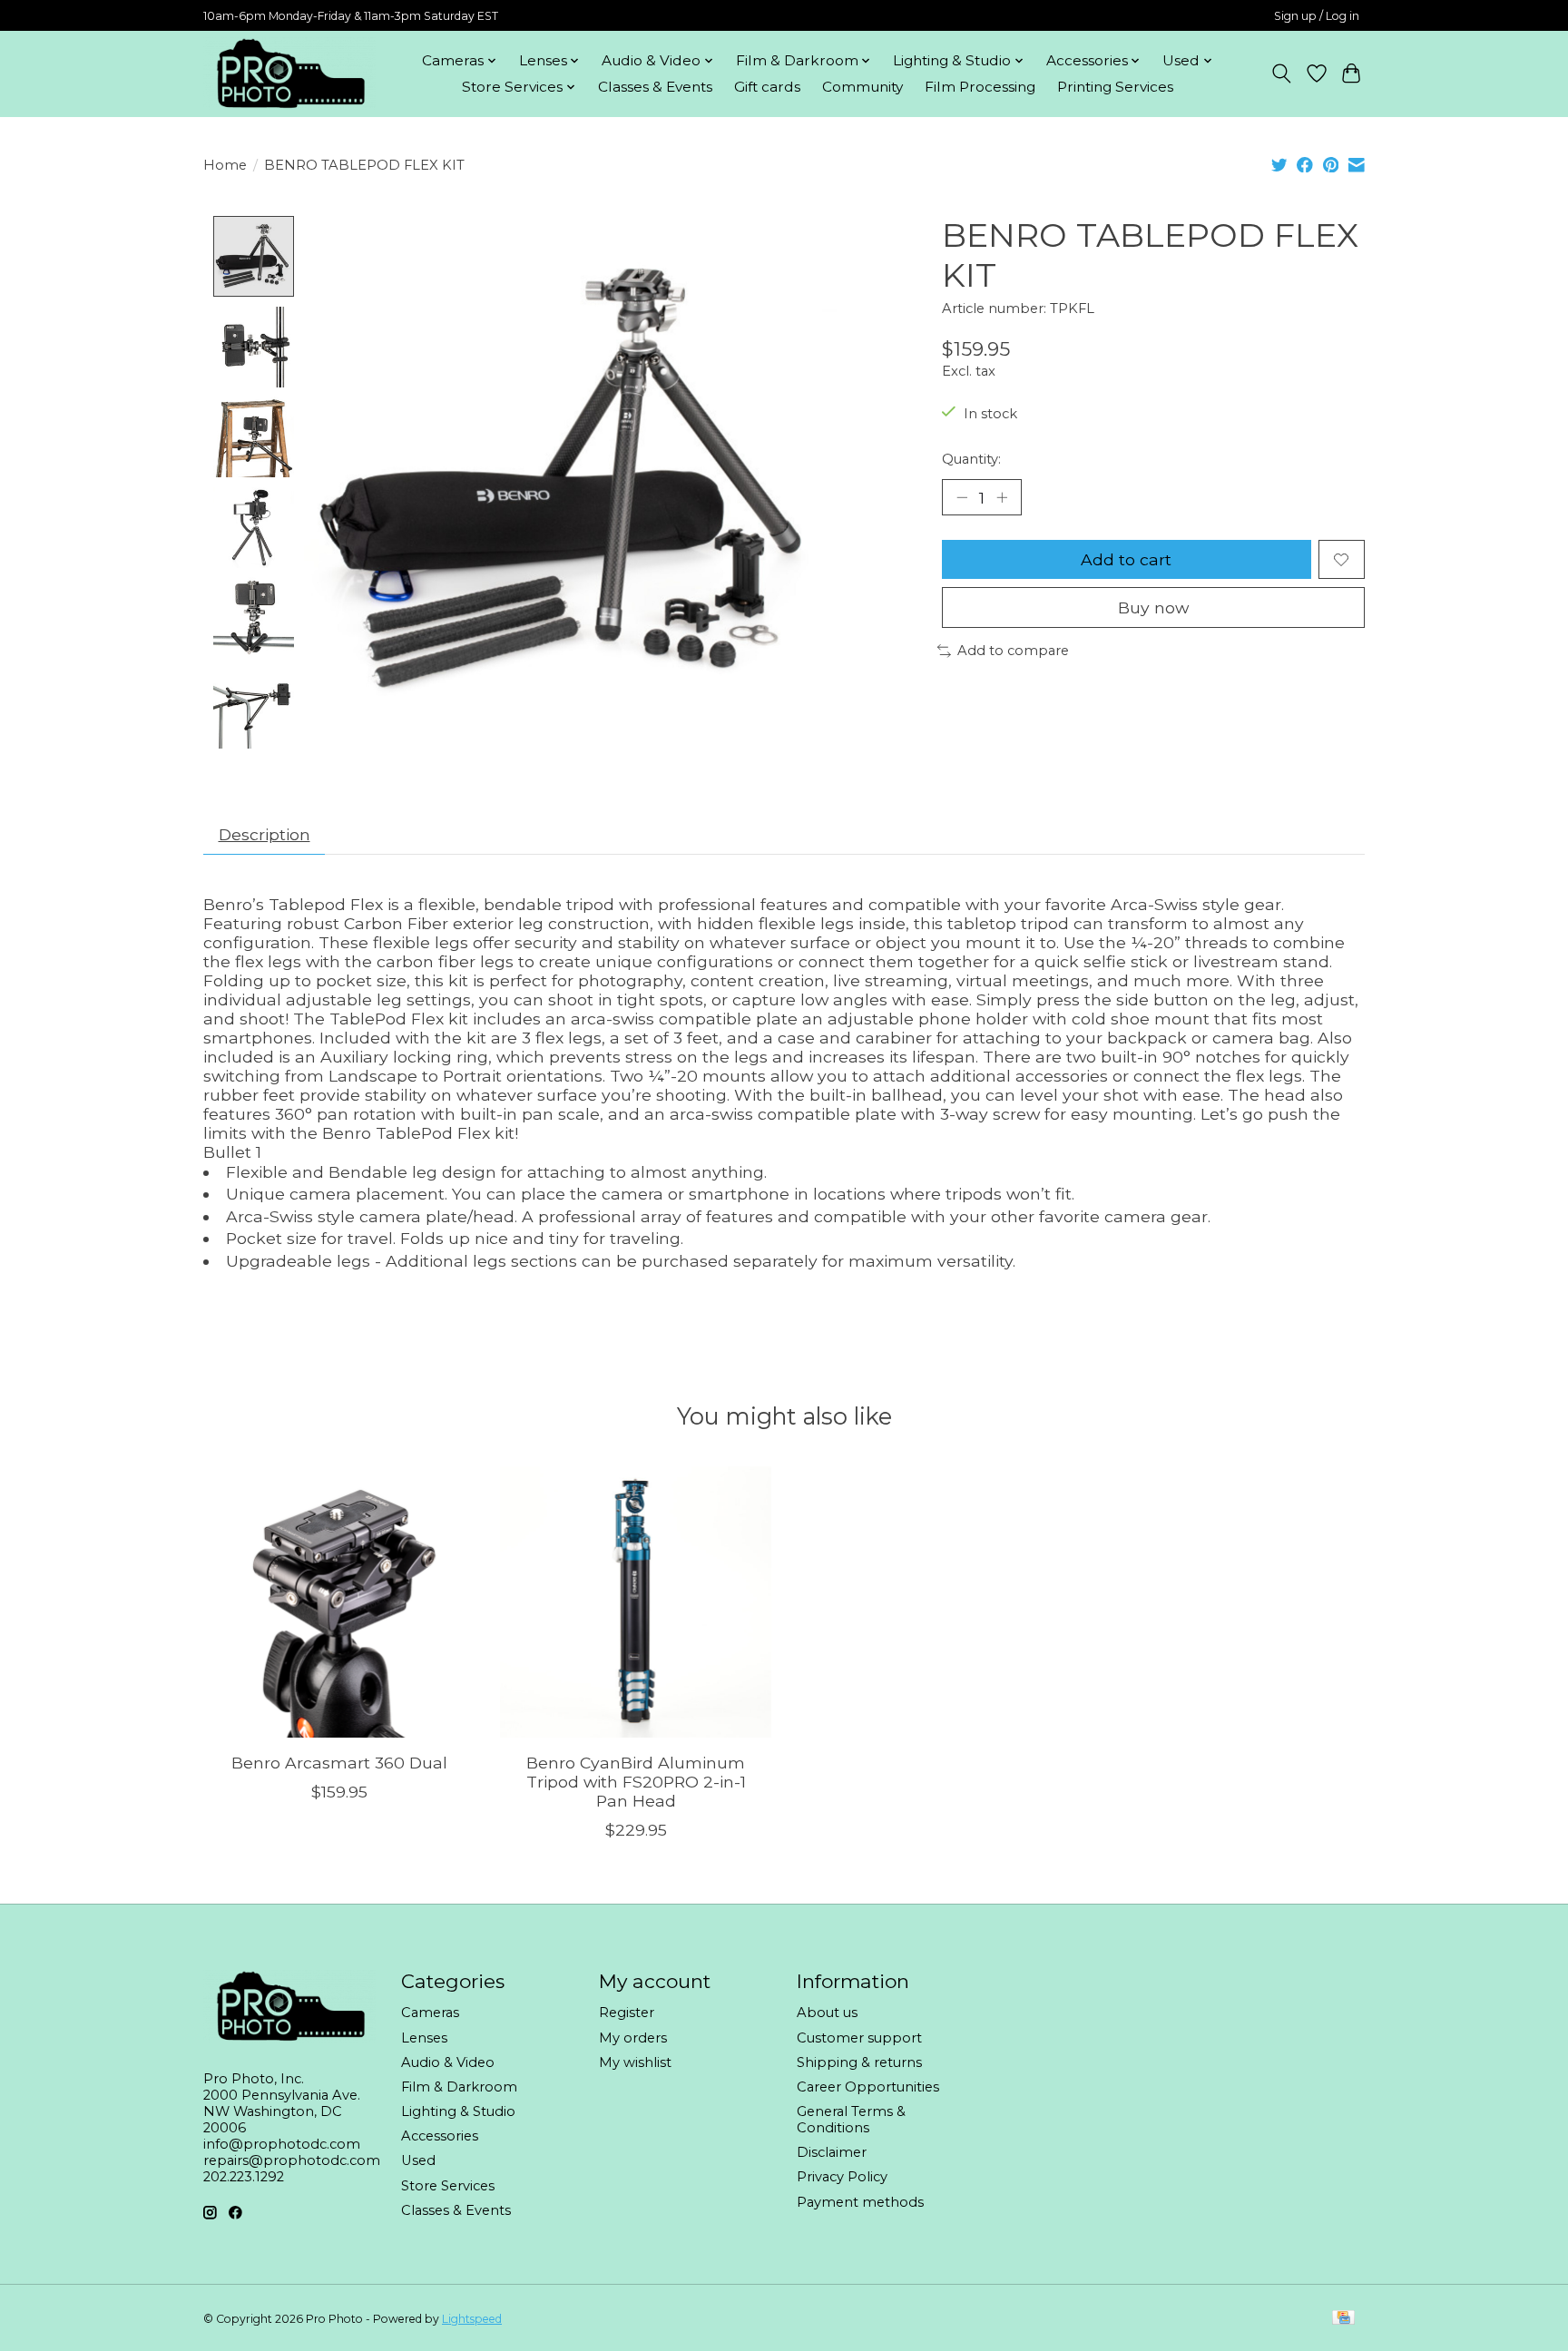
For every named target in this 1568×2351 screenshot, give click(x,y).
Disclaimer (832, 2152)
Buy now (1153, 607)
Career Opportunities (868, 2087)
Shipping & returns (859, 2062)
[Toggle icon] (1282, 73)
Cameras (430, 2013)
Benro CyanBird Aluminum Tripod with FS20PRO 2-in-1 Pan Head (636, 1782)
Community (862, 87)
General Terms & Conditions (851, 2120)
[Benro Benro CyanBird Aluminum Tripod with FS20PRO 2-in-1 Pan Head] (636, 1602)
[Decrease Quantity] (962, 497)
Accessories (440, 2136)
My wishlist (635, 2062)
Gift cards (767, 87)
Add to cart (1126, 559)
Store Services (448, 2186)
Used (418, 2160)
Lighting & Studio (458, 2111)
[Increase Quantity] (1002, 497)
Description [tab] (265, 834)
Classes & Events (655, 87)
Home (225, 165)
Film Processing (980, 87)
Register (627, 2013)
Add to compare (1013, 651)
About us (827, 2013)
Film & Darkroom (459, 2087)
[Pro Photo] (289, 73)
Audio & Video (448, 2062)
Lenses (424, 2038)
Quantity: (971, 459)
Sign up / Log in (1317, 16)
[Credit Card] (1343, 2319)
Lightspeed (472, 2319)
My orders (633, 2038)
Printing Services (1115, 87)
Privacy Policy (842, 2177)
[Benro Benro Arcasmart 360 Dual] (339, 1602)
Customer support (859, 2038)
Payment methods (860, 2202)
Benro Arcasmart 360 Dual (339, 1763)
